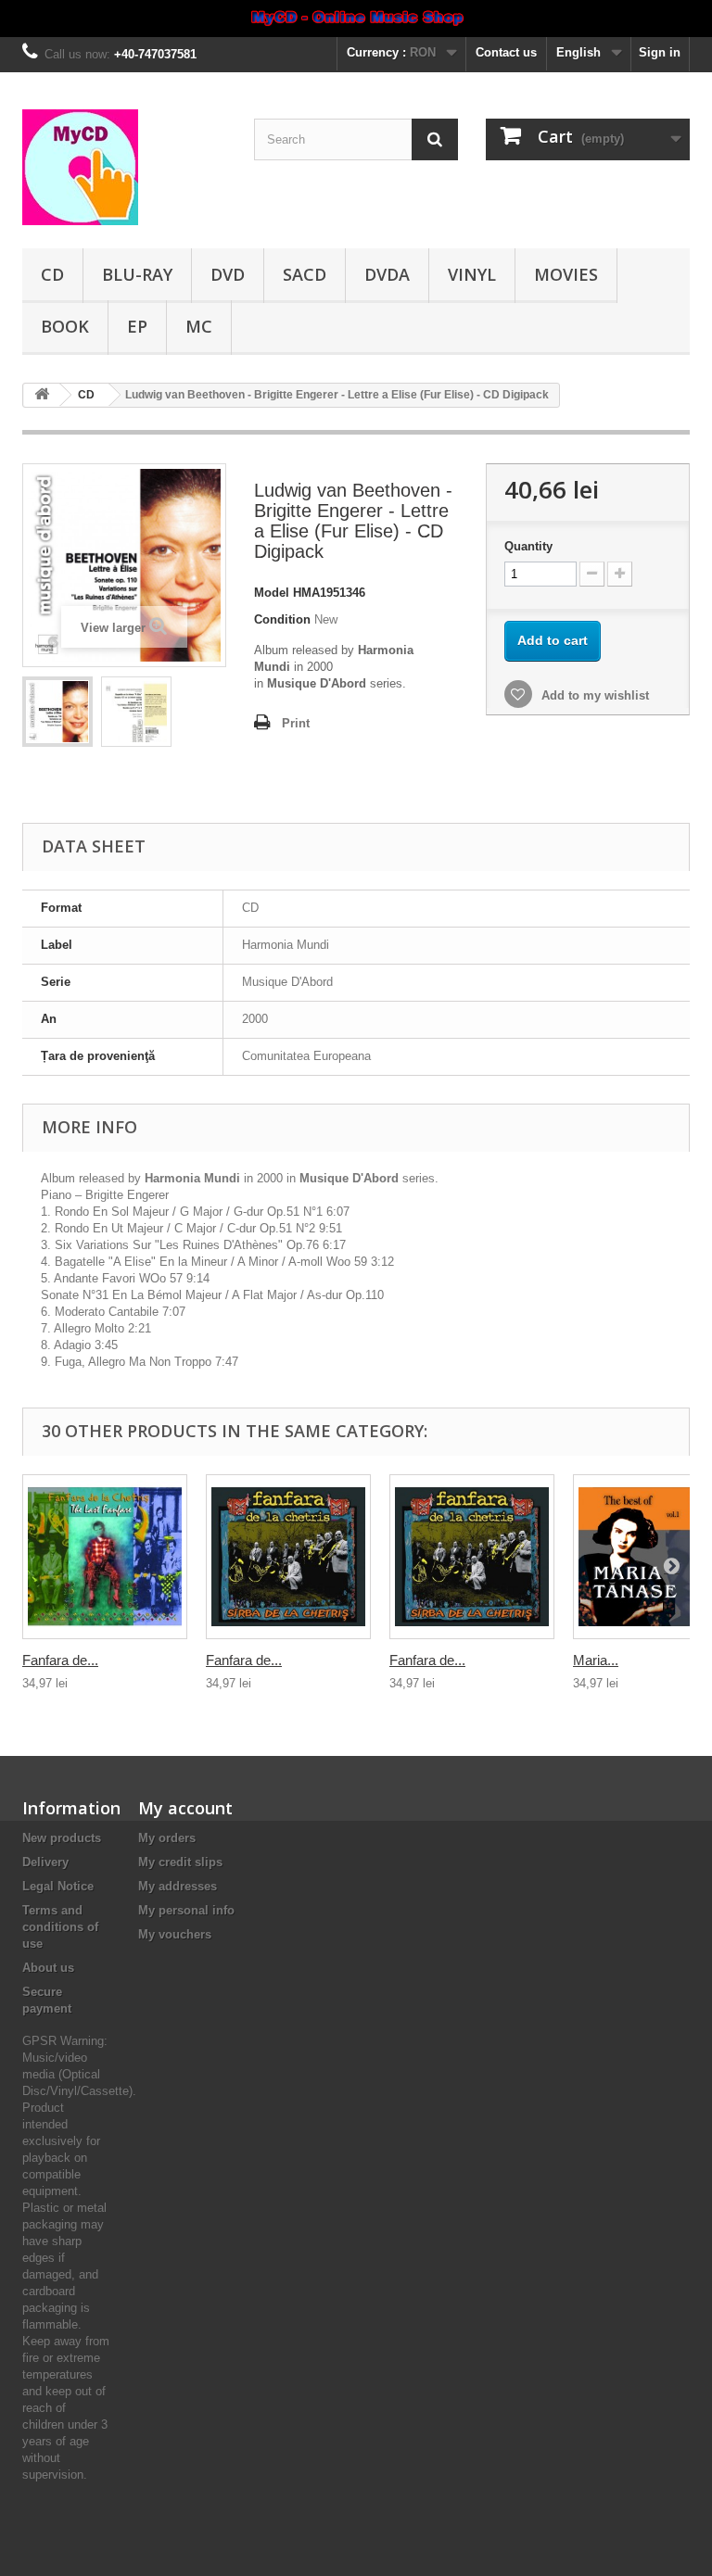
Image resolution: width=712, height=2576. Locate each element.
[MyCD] (124, 167)
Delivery (45, 1862)
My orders (167, 1838)
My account (185, 1808)
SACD (305, 274)
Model (272, 593)
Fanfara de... (60, 1660)
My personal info (186, 1910)
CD (52, 274)
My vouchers (175, 1934)
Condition (282, 619)
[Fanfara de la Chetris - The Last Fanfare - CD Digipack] (105, 1557)
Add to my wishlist (593, 695)
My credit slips (180, 1862)
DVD (228, 274)
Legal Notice (58, 1886)
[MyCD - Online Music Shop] (356, 19)
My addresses (178, 1886)
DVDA (387, 274)
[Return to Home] (42, 395)
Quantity (528, 546)
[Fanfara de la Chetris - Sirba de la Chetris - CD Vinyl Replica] (472, 1557)
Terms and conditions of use (60, 1927)
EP (137, 326)
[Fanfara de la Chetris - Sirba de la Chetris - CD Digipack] (288, 1557)
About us (48, 1968)
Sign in (660, 52)
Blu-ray (137, 274)
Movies (566, 274)
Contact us (506, 52)
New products (62, 1838)
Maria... (596, 1660)
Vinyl (472, 274)
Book (65, 326)
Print (296, 723)
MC (199, 326)
